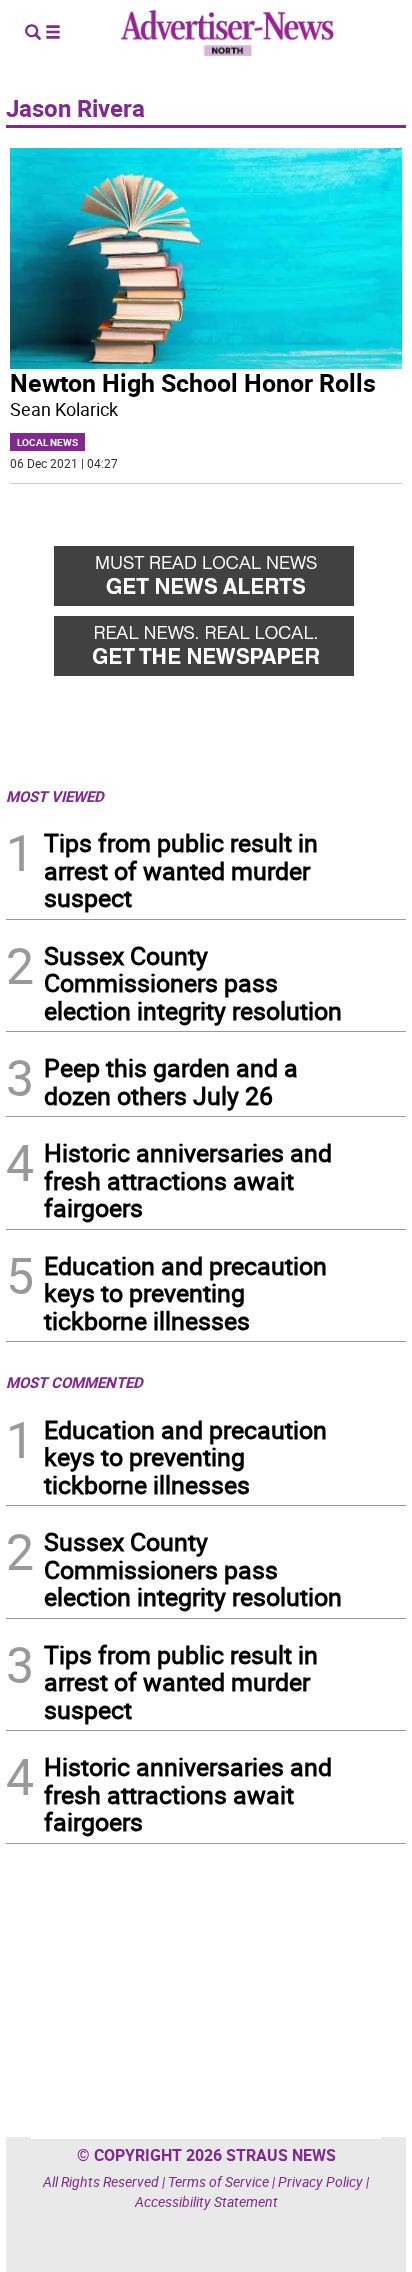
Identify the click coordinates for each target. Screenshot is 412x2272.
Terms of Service (218, 2181)
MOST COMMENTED (74, 1382)
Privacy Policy (320, 2181)
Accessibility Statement (206, 2201)
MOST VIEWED (55, 796)
